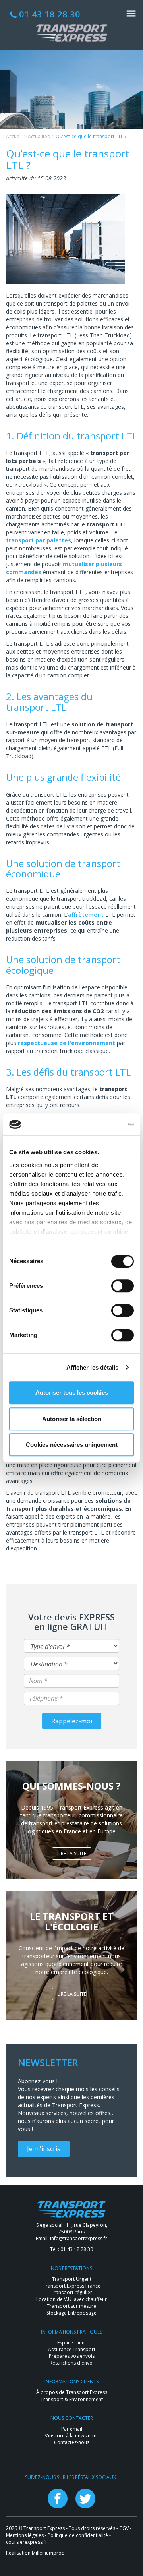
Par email (72, 2429)
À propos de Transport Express (72, 2392)
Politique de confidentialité (78, 2535)
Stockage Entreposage (71, 2313)
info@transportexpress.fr (79, 2238)
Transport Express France (72, 2286)
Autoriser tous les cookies (72, 1393)
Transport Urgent (72, 2279)
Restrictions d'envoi (72, 2363)
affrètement (86, 914)
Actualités (39, 136)
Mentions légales (25, 2535)
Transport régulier (71, 2292)
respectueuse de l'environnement (67, 1043)
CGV (124, 2528)
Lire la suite (72, 1853)
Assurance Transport (72, 2349)
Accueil (14, 136)
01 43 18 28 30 (48, 14)
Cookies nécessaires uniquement (72, 1445)
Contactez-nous (72, 2442)
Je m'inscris (44, 2149)
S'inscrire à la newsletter (71, 2436)
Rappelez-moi (72, 1721)
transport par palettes (39, 540)
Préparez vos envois (72, 2356)
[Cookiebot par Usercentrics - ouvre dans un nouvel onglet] (101, 1124)
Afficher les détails (93, 1367)
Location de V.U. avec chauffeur (71, 2299)
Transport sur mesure (71, 2306)
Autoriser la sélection (72, 1419)
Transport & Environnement (72, 2399)
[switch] (123, 1286)
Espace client (72, 2343)
